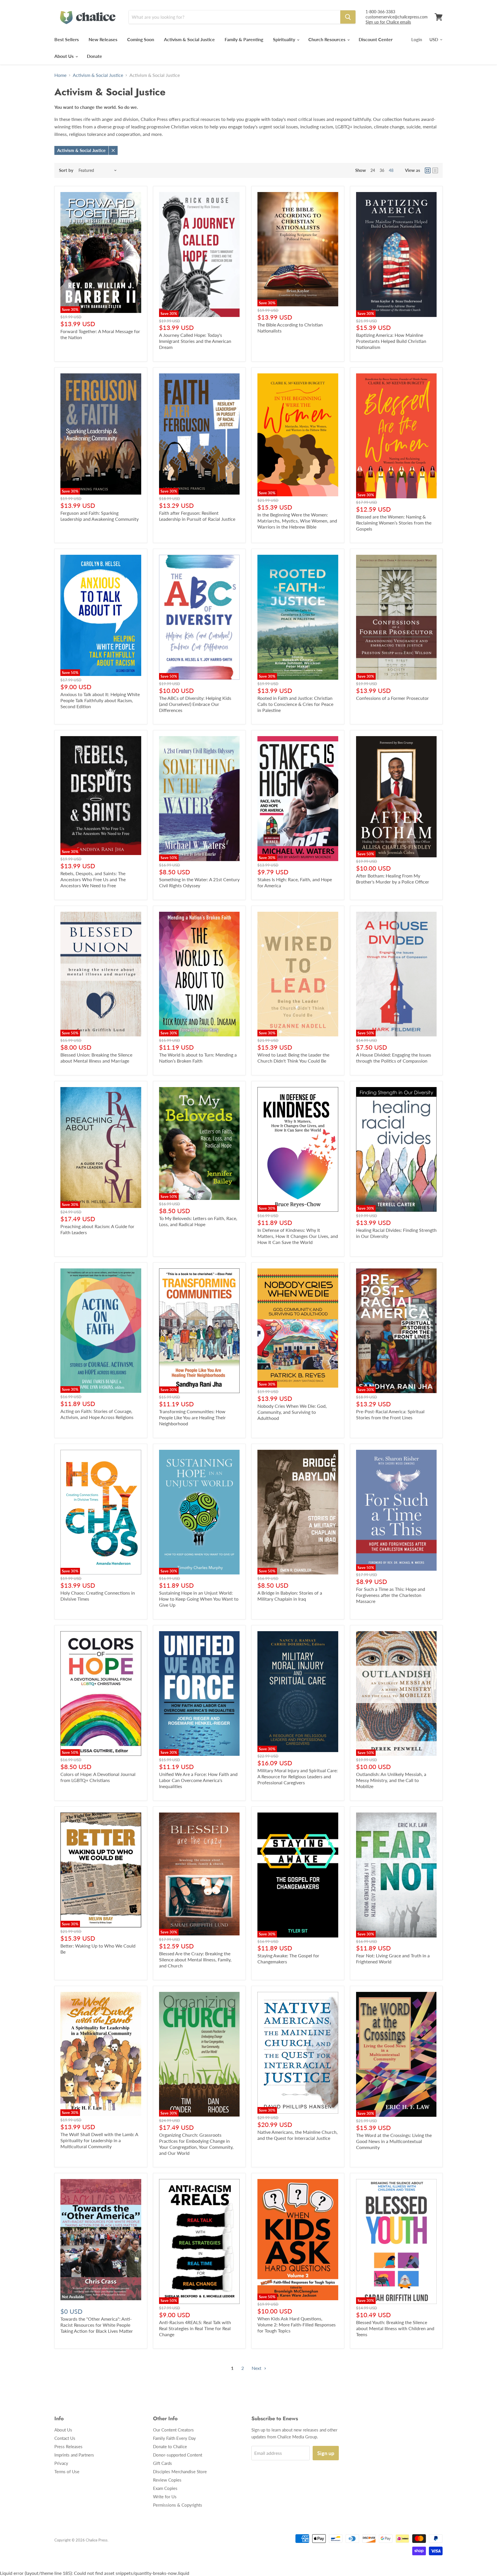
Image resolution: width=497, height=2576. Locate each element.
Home (60, 75)
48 (391, 170)
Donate (94, 56)
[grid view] (428, 170)
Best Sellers (67, 39)
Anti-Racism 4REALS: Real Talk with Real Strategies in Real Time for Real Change (195, 2328)
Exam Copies (165, 2488)
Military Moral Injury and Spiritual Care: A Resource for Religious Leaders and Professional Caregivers (298, 1776)
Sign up (326, 2453)
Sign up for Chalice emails (388, 22)
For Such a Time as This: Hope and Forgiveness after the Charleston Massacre (391, 1595)
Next (257, 2368)
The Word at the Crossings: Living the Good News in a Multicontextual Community (394, 2141)
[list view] (435, 170)
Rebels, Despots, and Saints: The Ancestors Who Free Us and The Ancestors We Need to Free (93, 879)
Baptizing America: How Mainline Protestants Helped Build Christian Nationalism (391, 341)
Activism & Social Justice (189, 39)
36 (382, 170)
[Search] (348, 17)
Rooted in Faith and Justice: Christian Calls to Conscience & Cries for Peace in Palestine (295, 704)
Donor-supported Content (178, 2455)
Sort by (66, 170)
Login (417, 39)
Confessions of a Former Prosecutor (392, 698)
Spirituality (285, 39)
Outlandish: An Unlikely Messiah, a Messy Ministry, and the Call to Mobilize (391, 1780)
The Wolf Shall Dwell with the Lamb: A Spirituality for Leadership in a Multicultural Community (99, 2140)
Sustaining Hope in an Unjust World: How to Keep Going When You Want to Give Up (199, 1599)
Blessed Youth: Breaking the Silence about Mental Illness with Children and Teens (395, 2328)
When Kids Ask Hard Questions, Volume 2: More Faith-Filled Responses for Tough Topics (297, 2325)
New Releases (103, 39)
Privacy (61, 2463)
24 (373, 170)
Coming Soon (141, 39)
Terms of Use (67, 2471)
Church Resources (327, 39)
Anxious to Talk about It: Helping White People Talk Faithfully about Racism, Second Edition (100, 700)
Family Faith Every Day (174, 2438)
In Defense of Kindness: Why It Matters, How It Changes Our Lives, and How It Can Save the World (298, 1236)
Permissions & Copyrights (178, 2505)
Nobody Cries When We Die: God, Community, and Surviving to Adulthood (292, 1412)
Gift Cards (163, 2463)
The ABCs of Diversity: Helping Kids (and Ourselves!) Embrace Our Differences (195, 704)
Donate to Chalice (170, 2446)
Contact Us (65, 2438)
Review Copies (167, 2480)
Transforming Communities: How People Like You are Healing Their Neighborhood (192, 1417)
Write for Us (165, 2497)
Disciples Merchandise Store (180, 2471)
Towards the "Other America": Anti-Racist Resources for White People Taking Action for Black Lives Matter (97, 2325)
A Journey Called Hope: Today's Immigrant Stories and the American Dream (195, 341)
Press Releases (68, 2446)
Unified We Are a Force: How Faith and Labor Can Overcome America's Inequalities (198, 1780)
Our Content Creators (173, 2430)
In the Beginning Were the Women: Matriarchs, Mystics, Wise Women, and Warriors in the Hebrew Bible (297, 521)
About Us (65, 56)
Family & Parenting (244, 39)
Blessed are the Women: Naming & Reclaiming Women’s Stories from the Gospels (394, 523)
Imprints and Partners (74, 2455)
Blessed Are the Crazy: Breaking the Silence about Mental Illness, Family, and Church (195, 1959)
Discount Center (376, 39)
